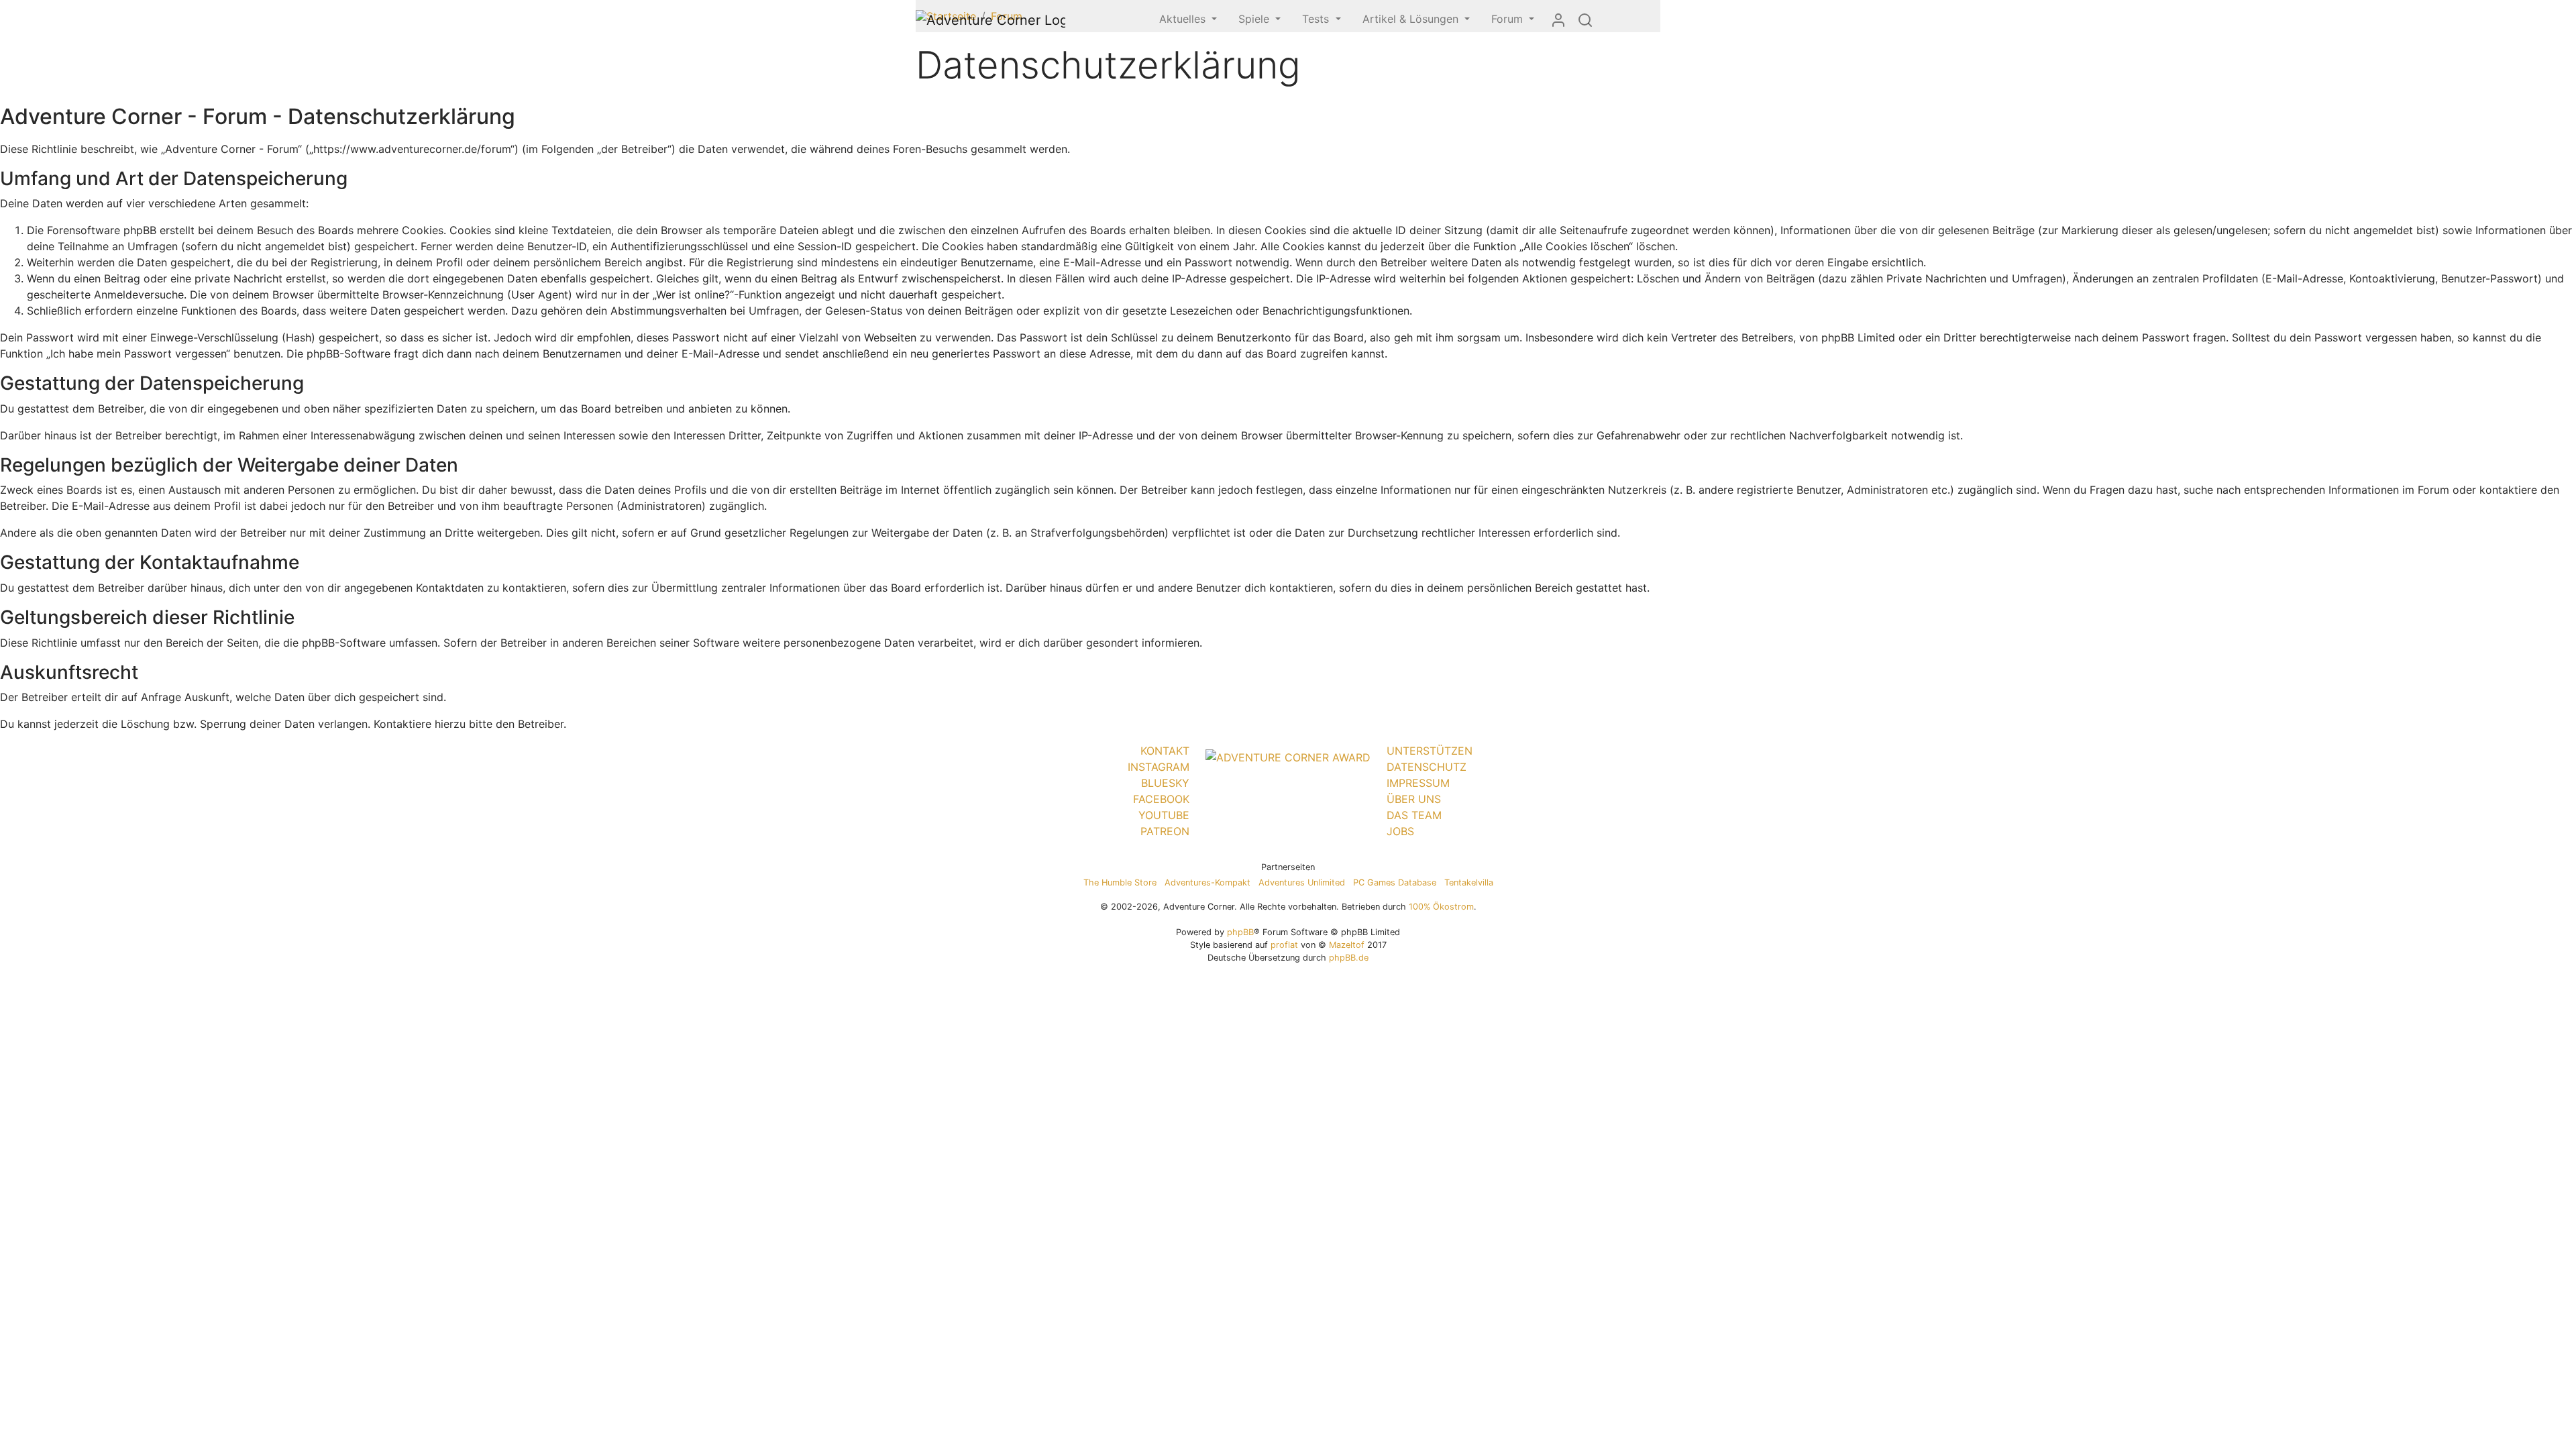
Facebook (1161, 799)
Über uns (1414, 799)
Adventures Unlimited (1302, 882)
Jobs (1400, 831)
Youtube (1164, 815)
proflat (1284, 945)
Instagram (1159, 767)
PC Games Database (1395, 882)
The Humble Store (1120, 882)
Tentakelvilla (1469, 882)
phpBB (1240, 932)
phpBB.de (1349, 958)
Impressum (1418, 783)
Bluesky (1165, 783)
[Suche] (1585, 19)
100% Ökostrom (1441, 907)
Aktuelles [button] (1184, 19)
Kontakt (1165, 751)
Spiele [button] (1255, 19)
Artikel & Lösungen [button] (1412, 19)
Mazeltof (1347, 945)
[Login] (1558, 19)
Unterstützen (1430, 751)
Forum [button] (1509, 19)
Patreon (1165, 831)
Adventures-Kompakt (1207, 882)
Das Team (1414, 815)
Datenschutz (1427, 767)
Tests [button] (1317, 19)
